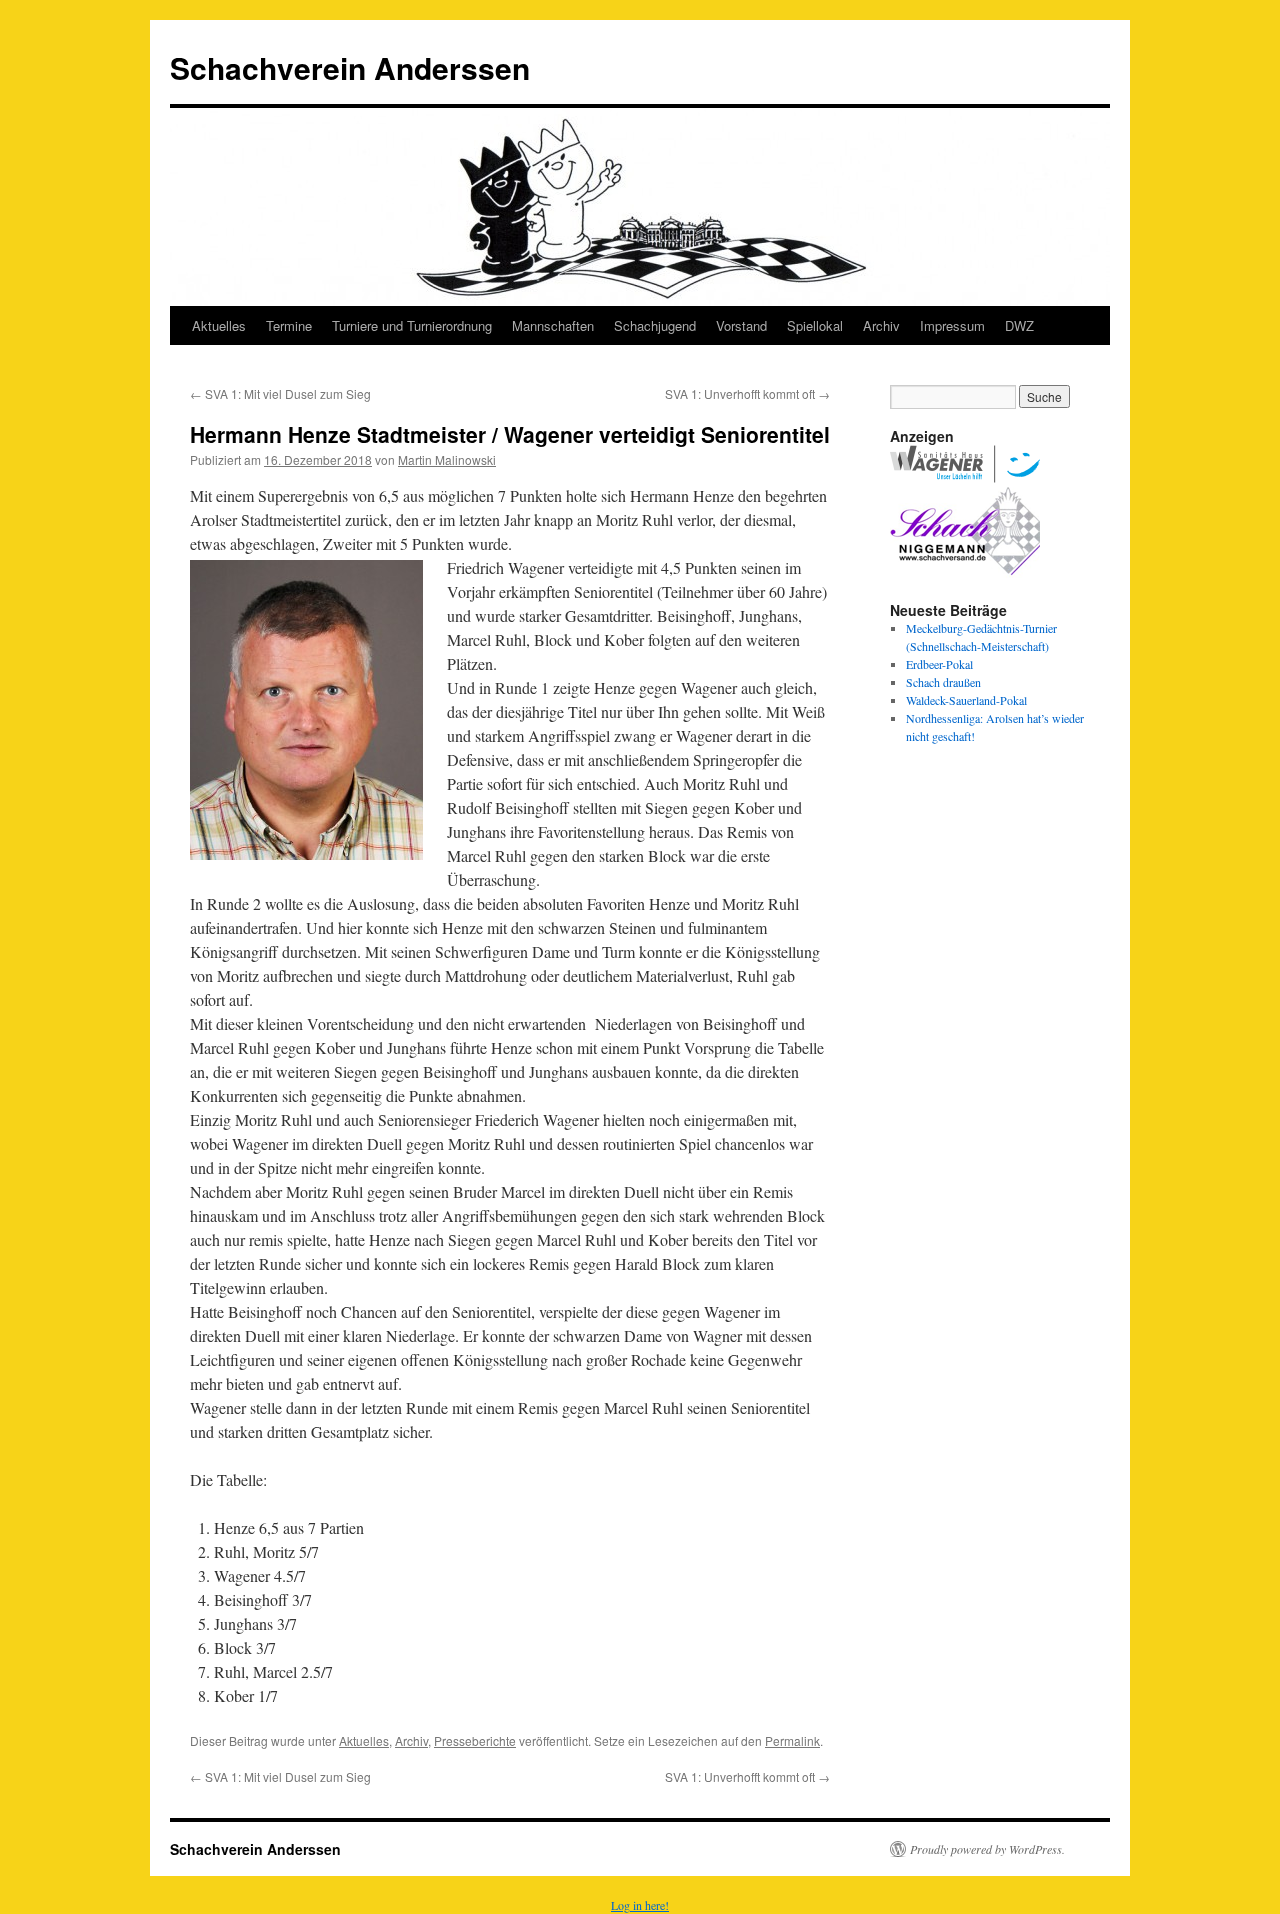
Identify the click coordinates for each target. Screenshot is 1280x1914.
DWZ (1019, 325)
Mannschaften (553, 325)
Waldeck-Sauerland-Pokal (966, 700)
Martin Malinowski (447, 459)
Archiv (881, 325)
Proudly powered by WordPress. (987, 1849)
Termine (289, 325)
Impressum (952, 325)
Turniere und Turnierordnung (412, 325)
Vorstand (741, 325)
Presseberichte (475, 1740)
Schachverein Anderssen (350, 67)
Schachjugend (655, 325)
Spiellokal (815, 325)
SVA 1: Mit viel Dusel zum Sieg (280, 393)
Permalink (792, 1740)
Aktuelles (219, 325)
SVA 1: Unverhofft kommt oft (747, 393)
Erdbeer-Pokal (939, 664)
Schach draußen (943, 682)
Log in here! (640, 1905)
